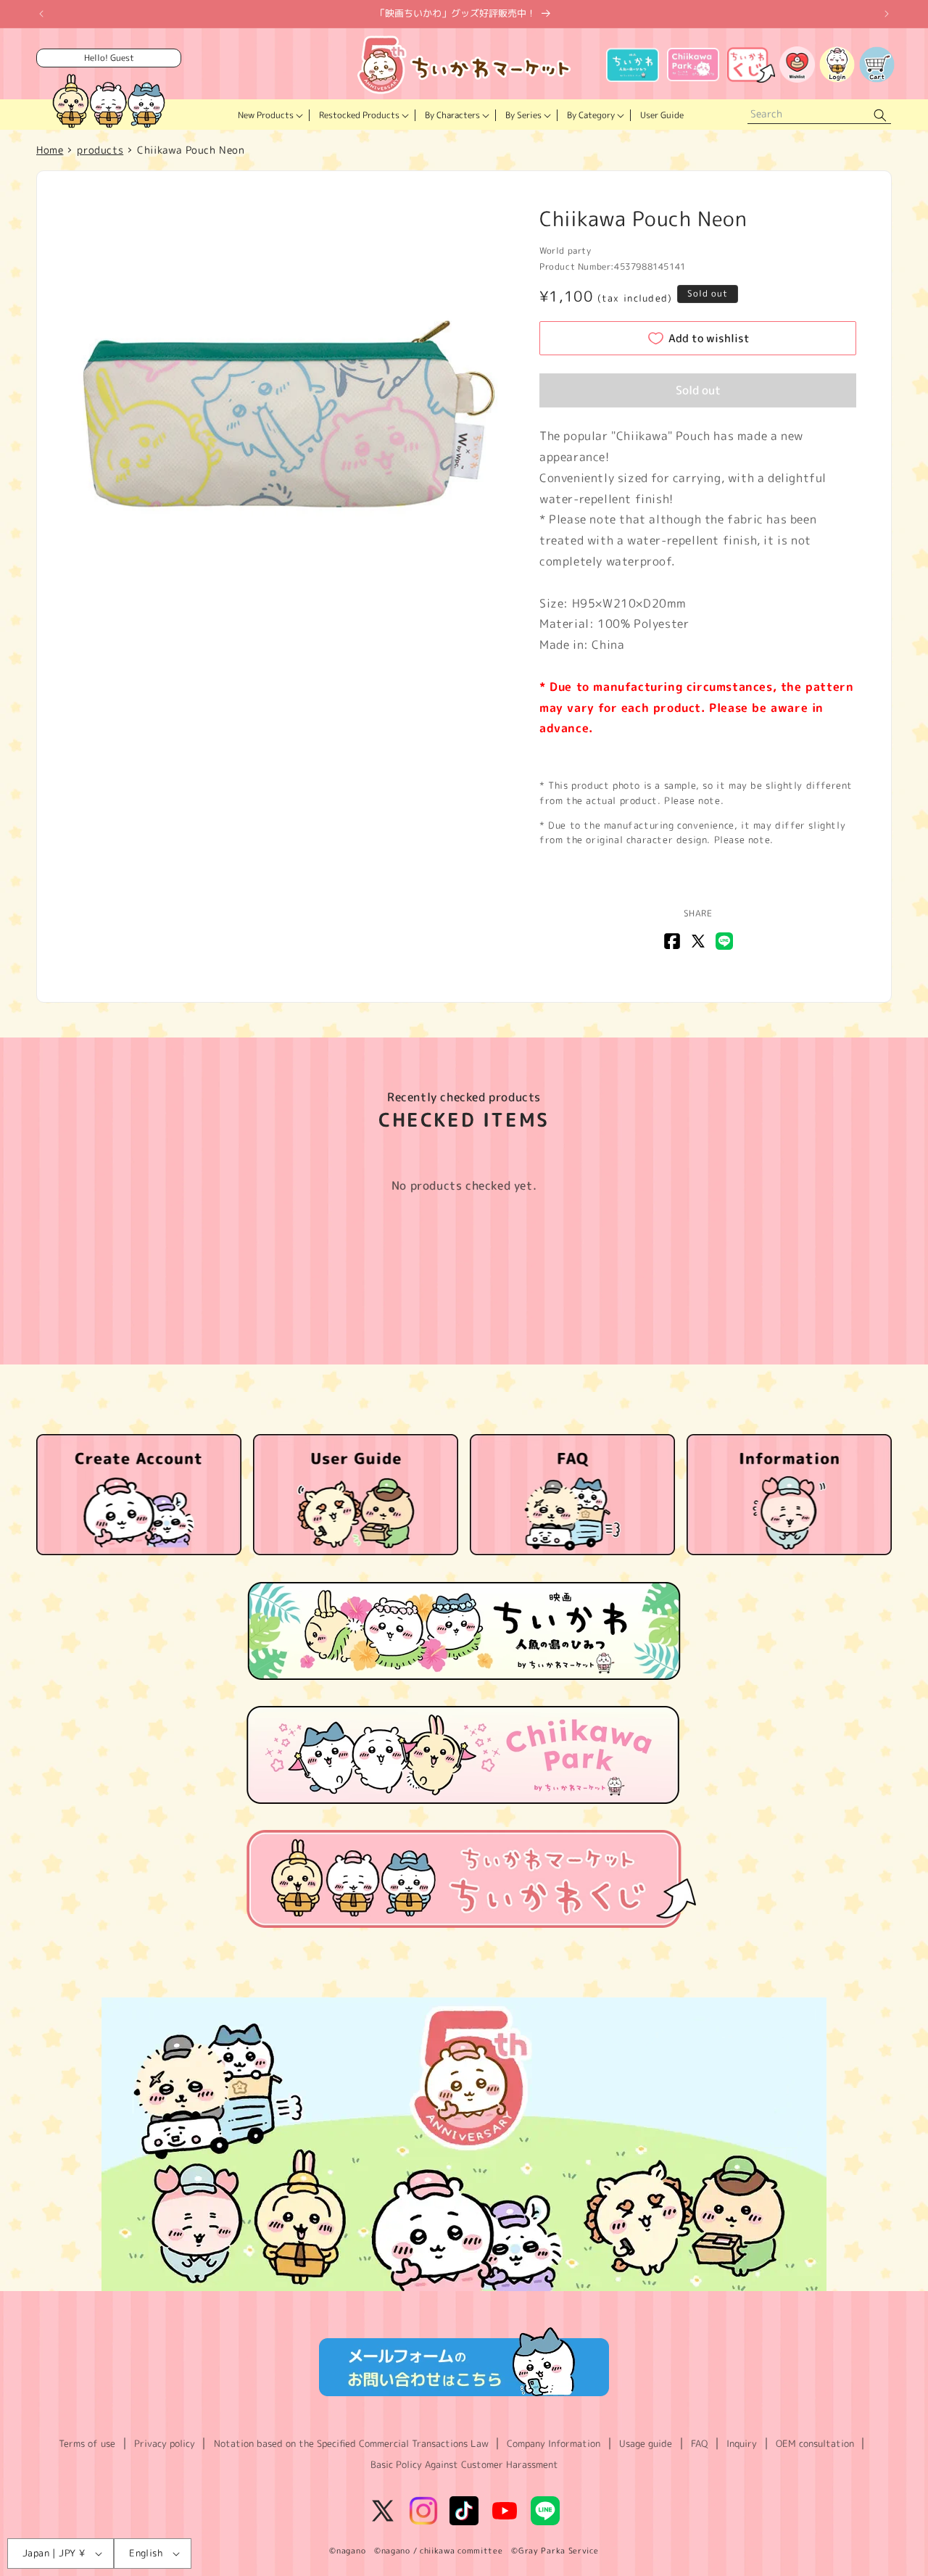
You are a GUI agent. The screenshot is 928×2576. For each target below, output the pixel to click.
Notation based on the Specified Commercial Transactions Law (351, 2443)
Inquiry (742, 2443)
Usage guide (646, 2443)
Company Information (554, 2443)
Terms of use (87, 2443)
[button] (269, 115)
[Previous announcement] (41, 14)
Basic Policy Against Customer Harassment (464, 2464)
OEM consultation (815, 2443)
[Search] (880, 115)
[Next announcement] (887, 14)
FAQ (699, 2443)
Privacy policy (165, 2443)
